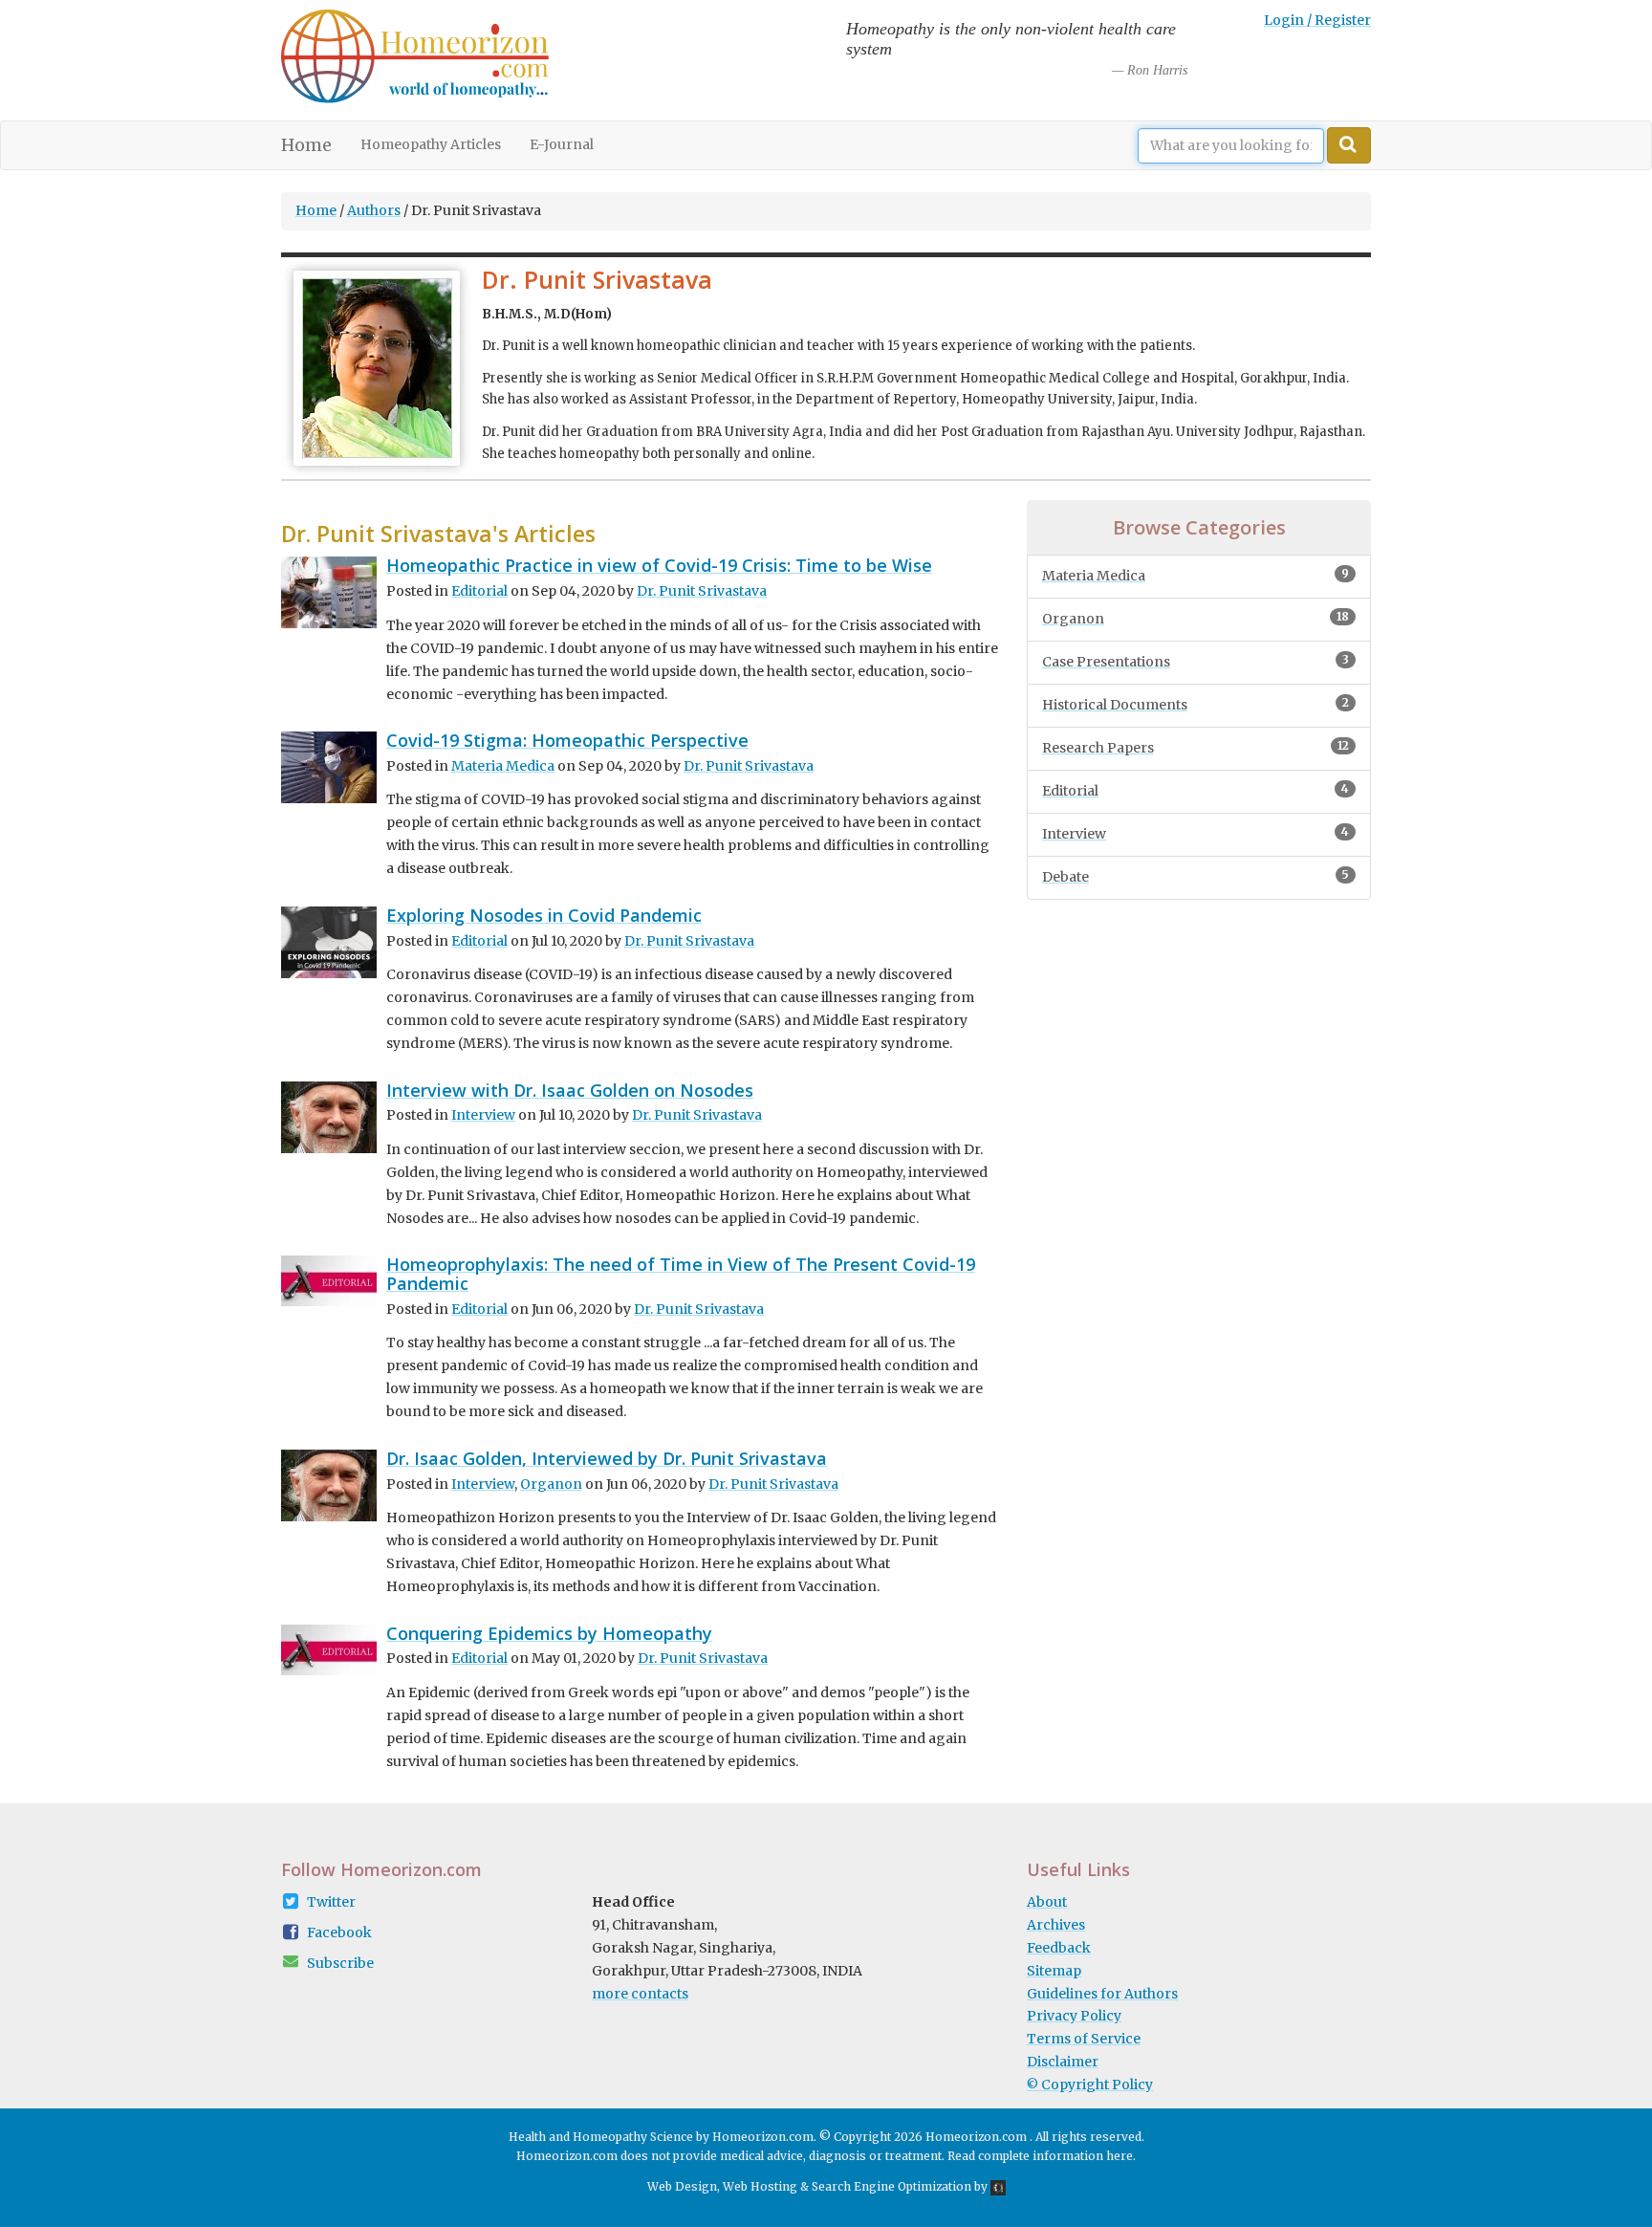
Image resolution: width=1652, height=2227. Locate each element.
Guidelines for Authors (1102, 1994)
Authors (374, 210)
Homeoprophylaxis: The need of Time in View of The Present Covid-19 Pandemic (681, 1274)
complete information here (1055, 2156)
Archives (1056, 1925)
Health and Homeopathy (578, 2137)
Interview (483, 1115)
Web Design (682, 2186)
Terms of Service (1084, 2039)
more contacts (640, 1994)
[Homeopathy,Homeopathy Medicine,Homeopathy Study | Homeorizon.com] (415, 60)
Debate (1196, 876)
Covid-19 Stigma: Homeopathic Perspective (567, 740)
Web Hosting (760, 2186)
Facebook (339, 1932)
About (1047, 1902)
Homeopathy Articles (431, 144)
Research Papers (1196, 747)
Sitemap (1054, 1971)
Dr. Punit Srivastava (702, 591)
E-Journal (562, 144)
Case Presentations (1196, 661)
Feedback (1059, 1948)
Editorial (479, 591)
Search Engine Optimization (891, 2186)
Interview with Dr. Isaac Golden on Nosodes (570, 1090)
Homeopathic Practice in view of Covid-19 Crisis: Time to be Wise (659, 565)
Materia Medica (503, 766)
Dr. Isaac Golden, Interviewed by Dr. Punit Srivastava (607, 1458)
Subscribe (340, 1963)
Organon (551, 1484)
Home (314, 145)
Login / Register (1317, 20)
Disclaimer (1063, 2062)
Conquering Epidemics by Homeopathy (549, 1633)
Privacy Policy (1074, 2016)
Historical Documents (1196, 704)
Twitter (331, 1902)
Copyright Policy (1090, 2085)
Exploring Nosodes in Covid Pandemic (544, 915)
